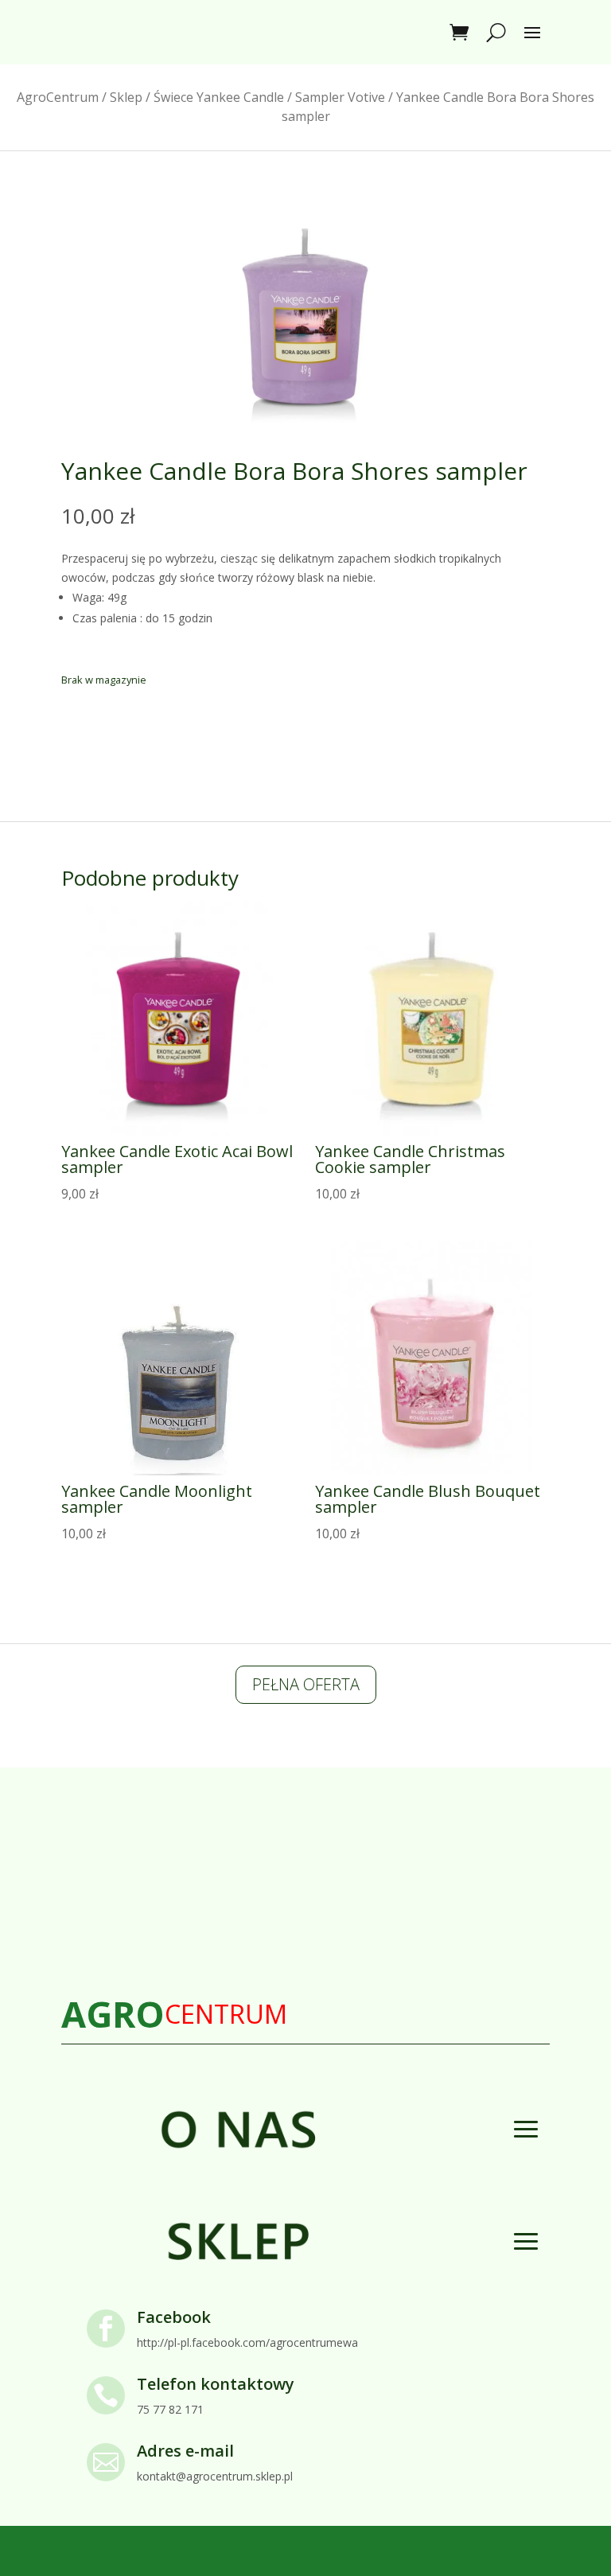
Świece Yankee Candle (219, 97)
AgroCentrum (58, 97)
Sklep (126, 97)
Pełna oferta (306, 1684)
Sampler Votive (340, 97)
